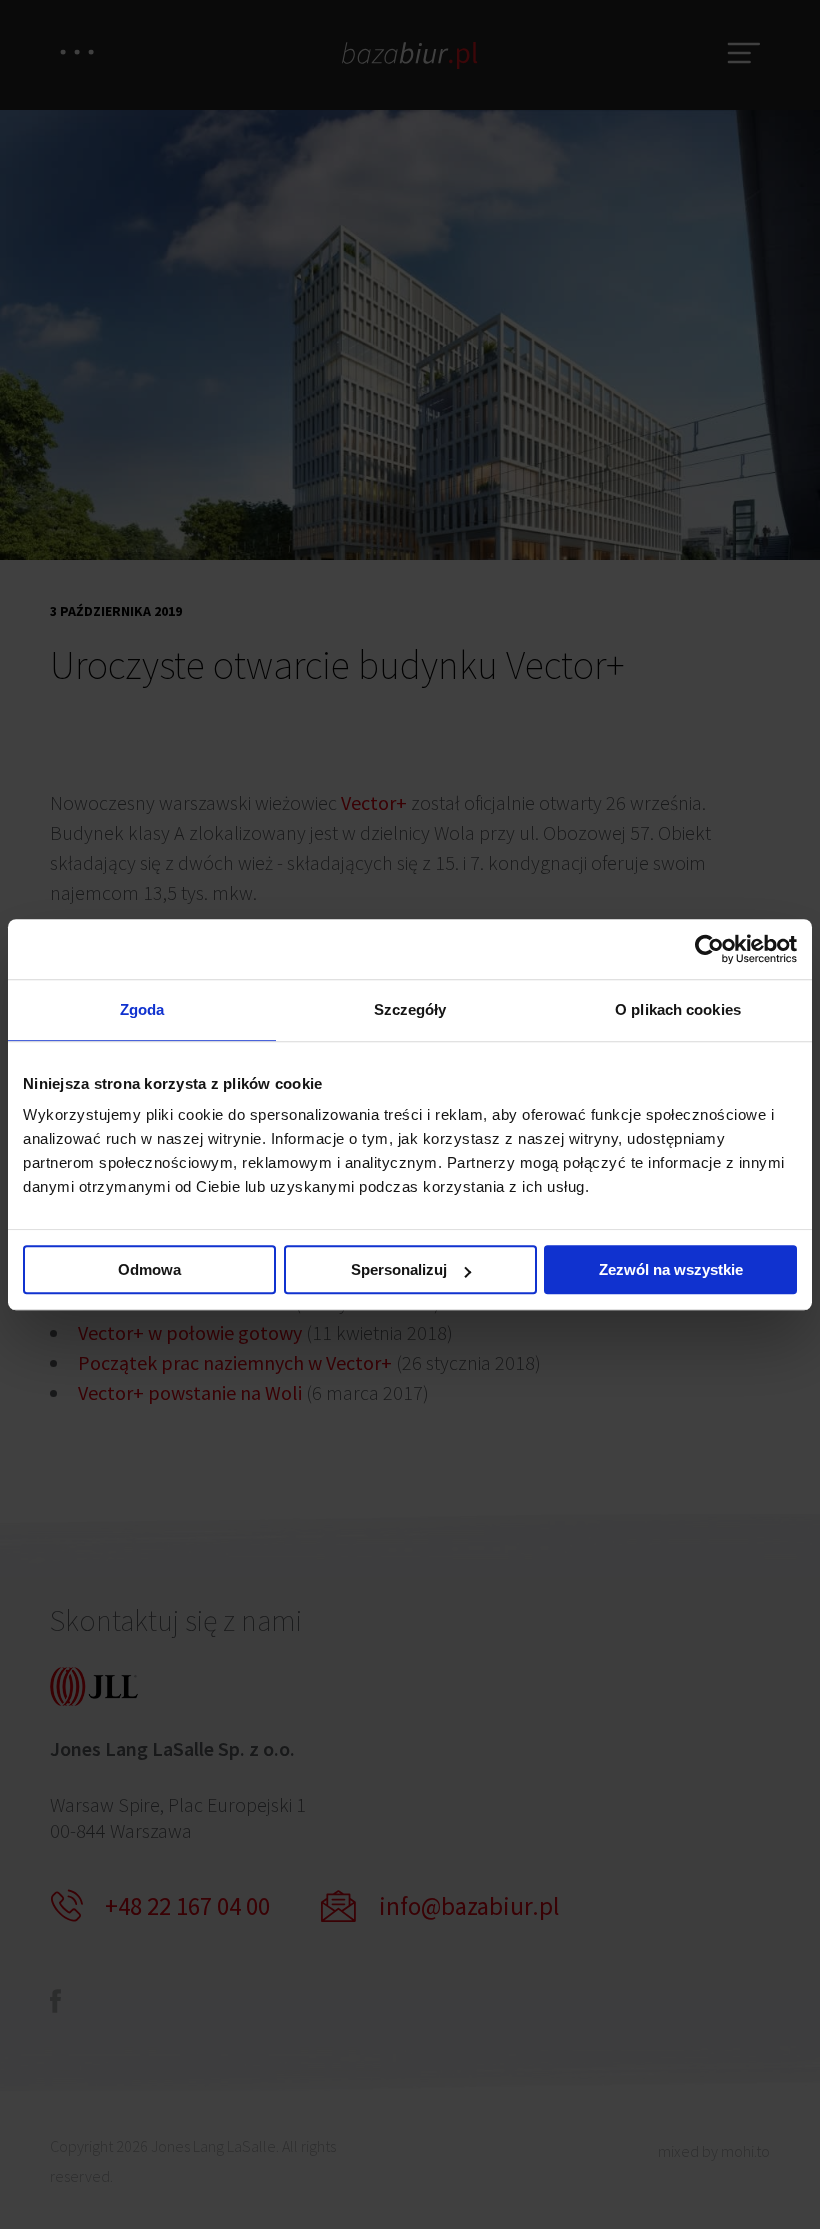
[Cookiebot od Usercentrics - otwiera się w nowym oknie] (709, 949)
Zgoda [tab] (142, 1009)
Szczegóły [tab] (410, 1009)
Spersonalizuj (399, 1269)
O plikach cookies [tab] (678, 1009)
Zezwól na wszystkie (671, 1269)
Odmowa (149, 1269)
